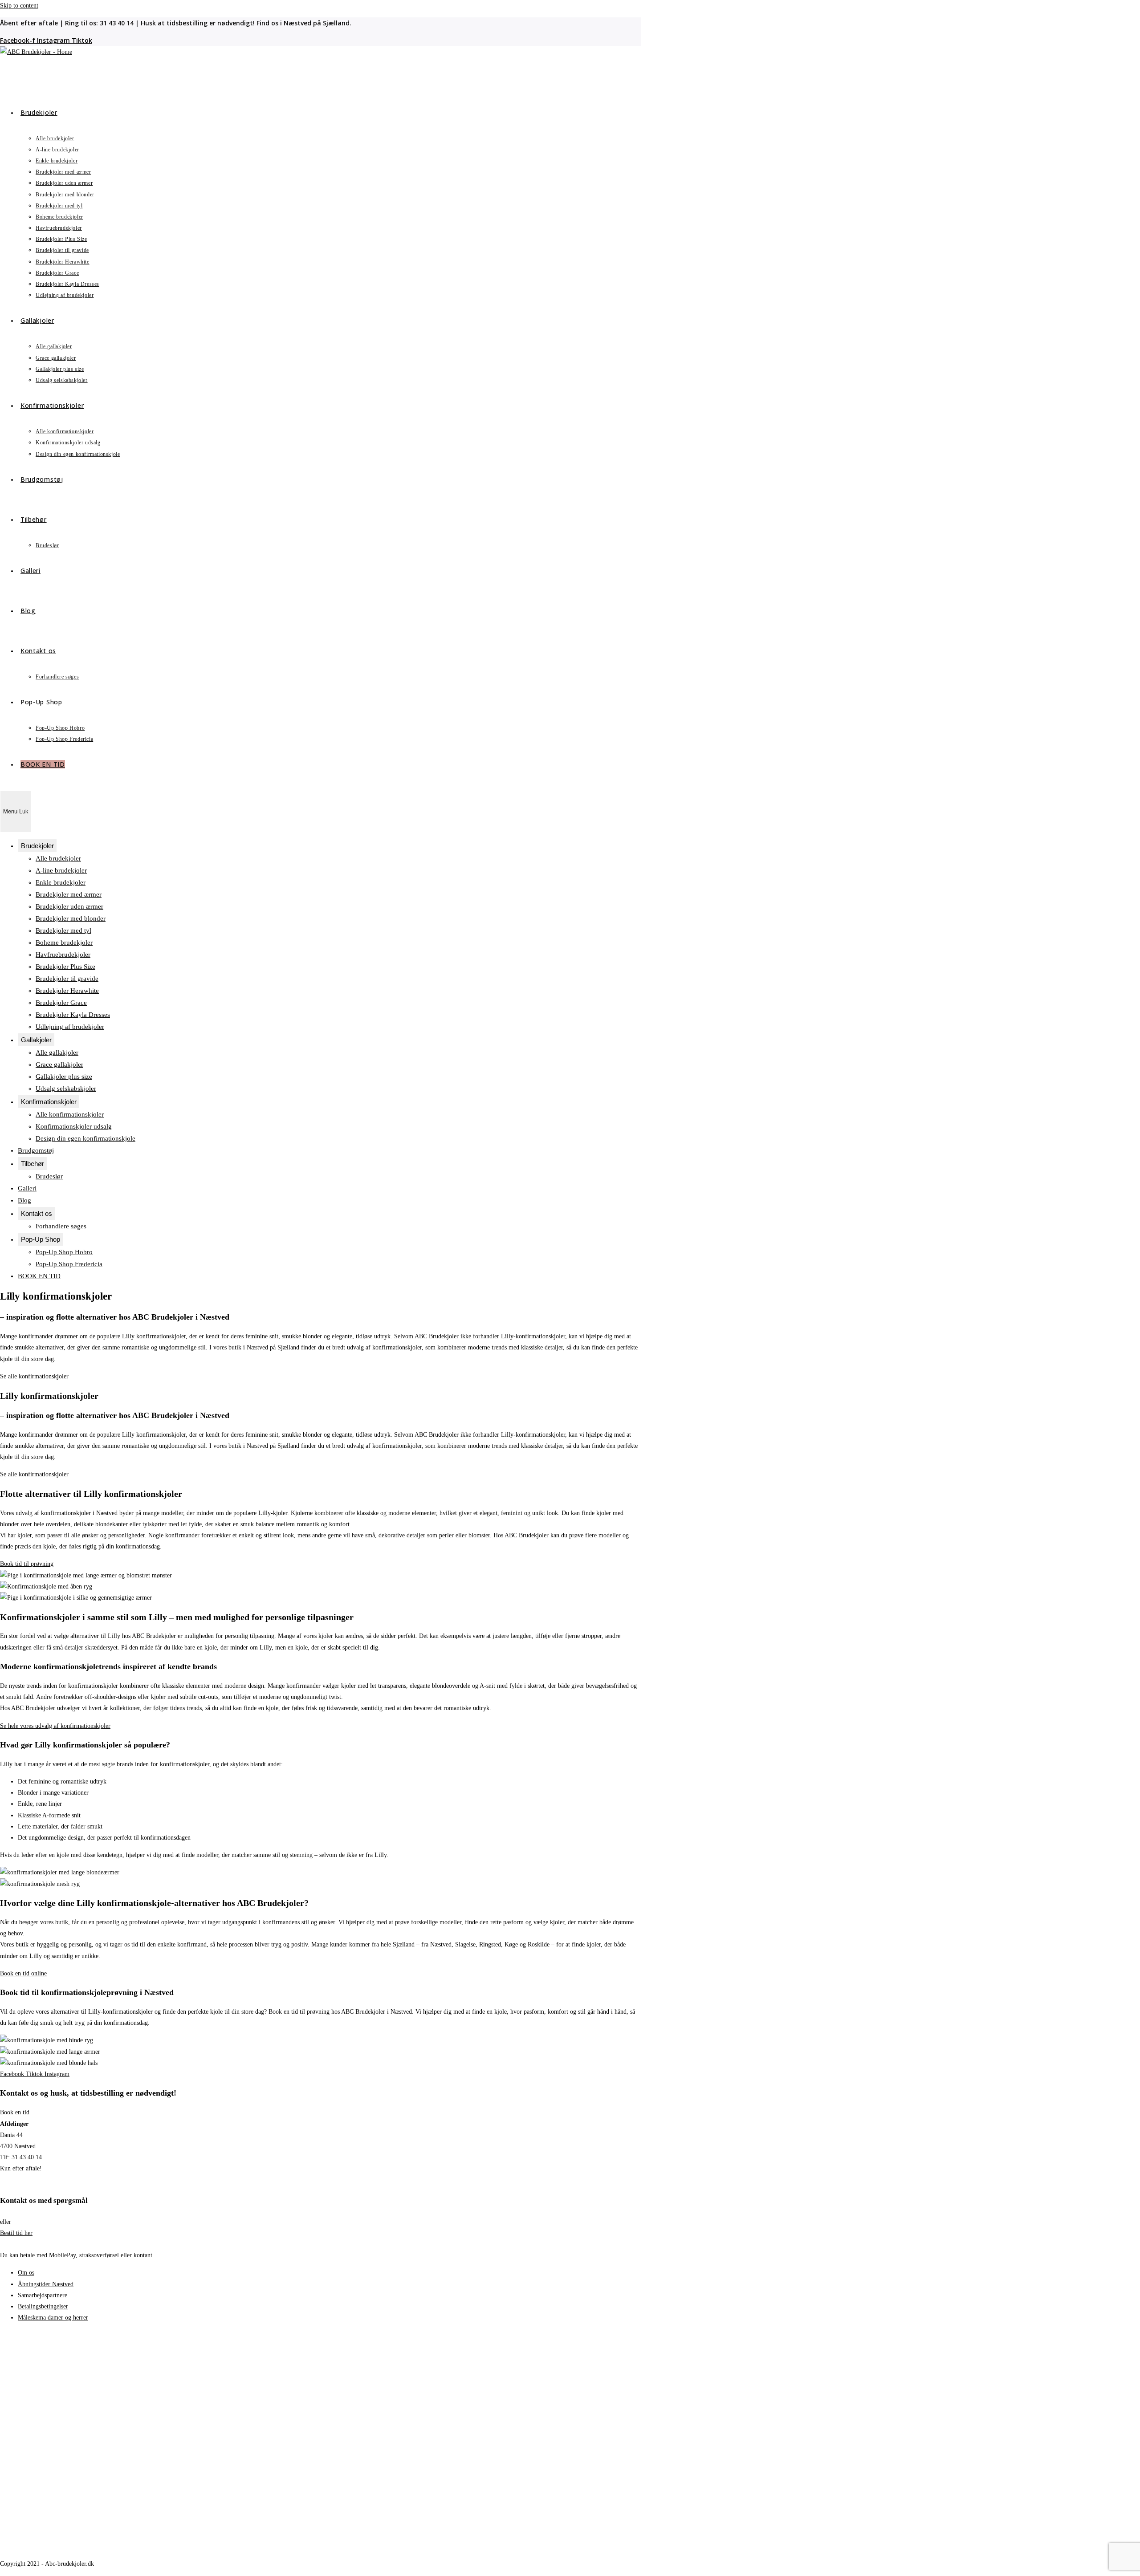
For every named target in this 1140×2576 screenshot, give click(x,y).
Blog (24, 1200)
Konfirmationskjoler (49, 1102)
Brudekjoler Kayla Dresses (73, 1015)
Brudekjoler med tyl (63, 930)
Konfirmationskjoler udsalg (74, 1126)
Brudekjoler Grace (61, 1003)
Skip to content (19, 6)
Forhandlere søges (61, 1226)
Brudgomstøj (36, 1150)
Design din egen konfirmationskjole (85, 1138)
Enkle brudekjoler (61, 882)
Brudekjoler (37, 846)
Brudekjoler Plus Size (65, 967)
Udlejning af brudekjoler (70, 1027)
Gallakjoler (36, 1040)
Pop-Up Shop (41, 1239)
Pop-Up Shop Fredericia (69, 1264)
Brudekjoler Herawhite (67, 991)
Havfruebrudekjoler (63, 955)
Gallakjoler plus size (64, 1077)
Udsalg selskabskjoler (66, 1089)
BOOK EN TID (39, 1276)
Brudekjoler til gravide (67, 979)
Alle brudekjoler (58, 858)
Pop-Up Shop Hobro (64, 1252)
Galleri (27, 1188)
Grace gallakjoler (59, 1065)
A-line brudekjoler (61, 870)
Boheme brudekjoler (64, 943)
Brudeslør (49, 1176)
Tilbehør (33, 1164)
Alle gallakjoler (57, 1052)
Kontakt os (37, 1213)
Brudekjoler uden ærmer (69, 906)
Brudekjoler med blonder (71, 918)
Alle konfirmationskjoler (70, 1114)
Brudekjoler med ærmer (69, 894)
